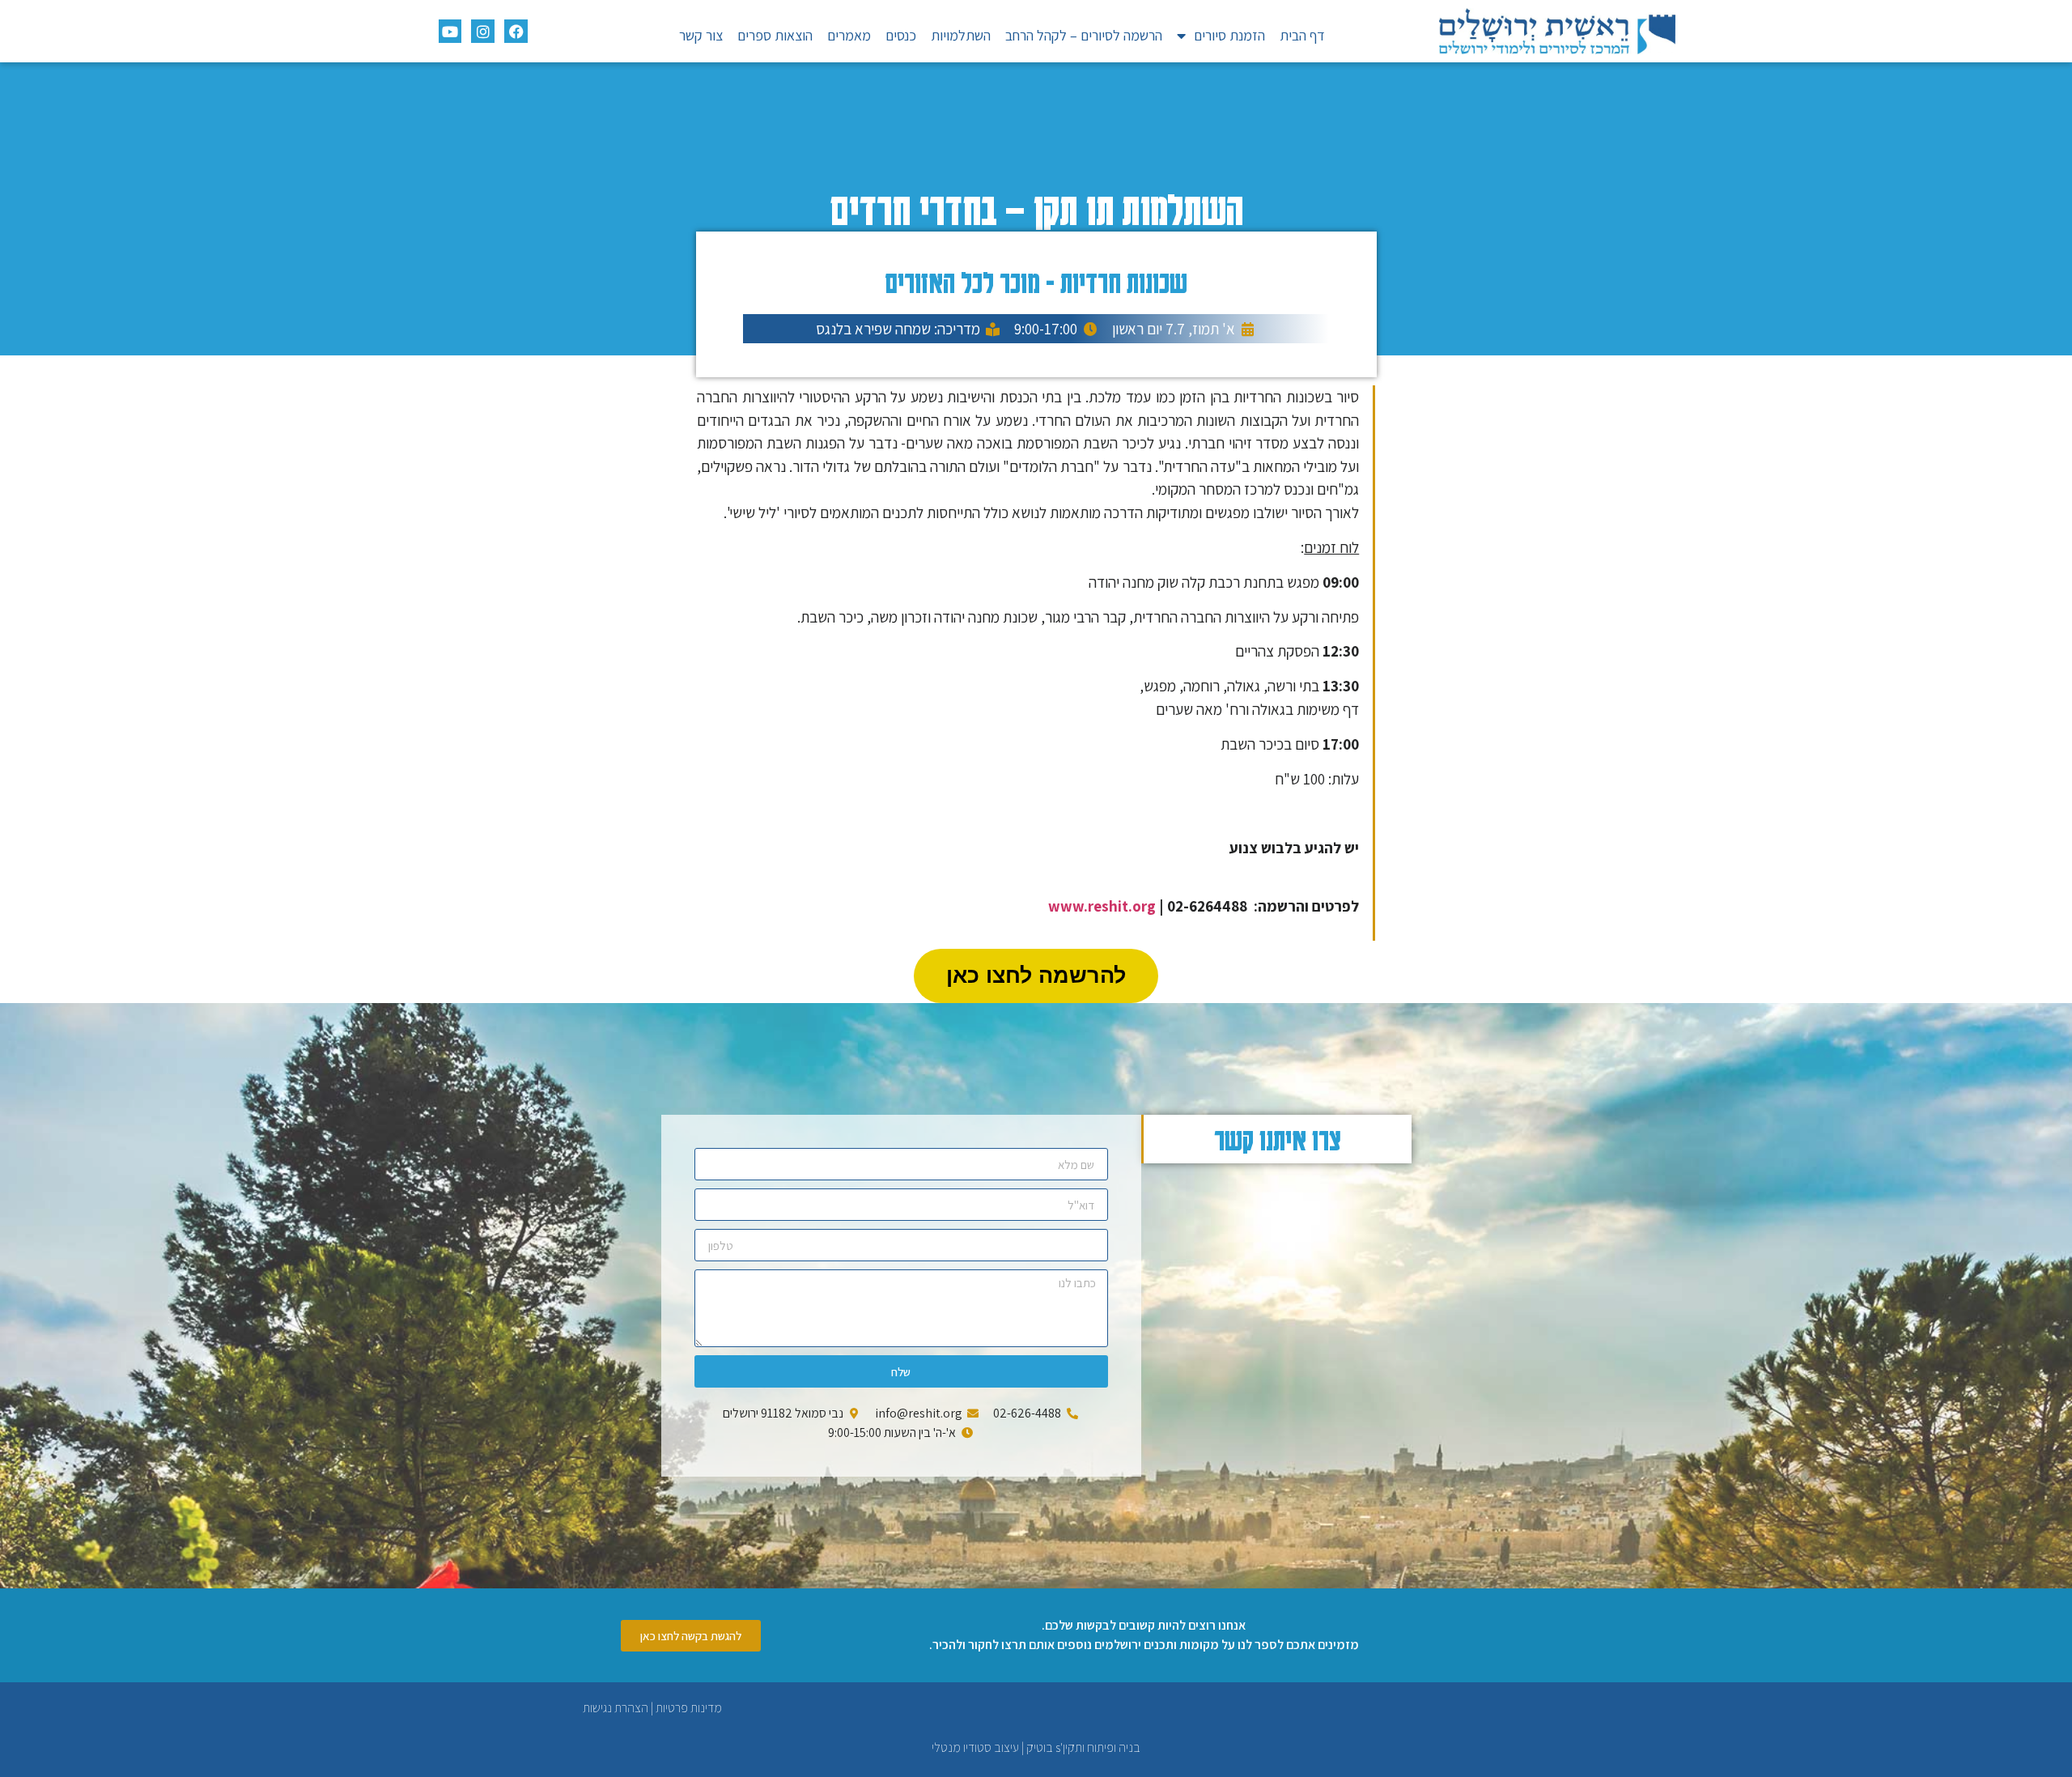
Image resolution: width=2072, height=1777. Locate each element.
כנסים (901, 35)
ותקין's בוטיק (1055, 1747)
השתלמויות (961, 35)
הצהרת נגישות (616, 1708)
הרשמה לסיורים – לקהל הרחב (1084, 35)
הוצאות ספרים (775, 35)
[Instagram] (483, 31)
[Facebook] (516, 31)
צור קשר (701, 35)
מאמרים (849, 35)
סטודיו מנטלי (962, 1747)
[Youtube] (450, 31)
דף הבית (1302, 35)
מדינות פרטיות (689, 1708)
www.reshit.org (1102, 906)
